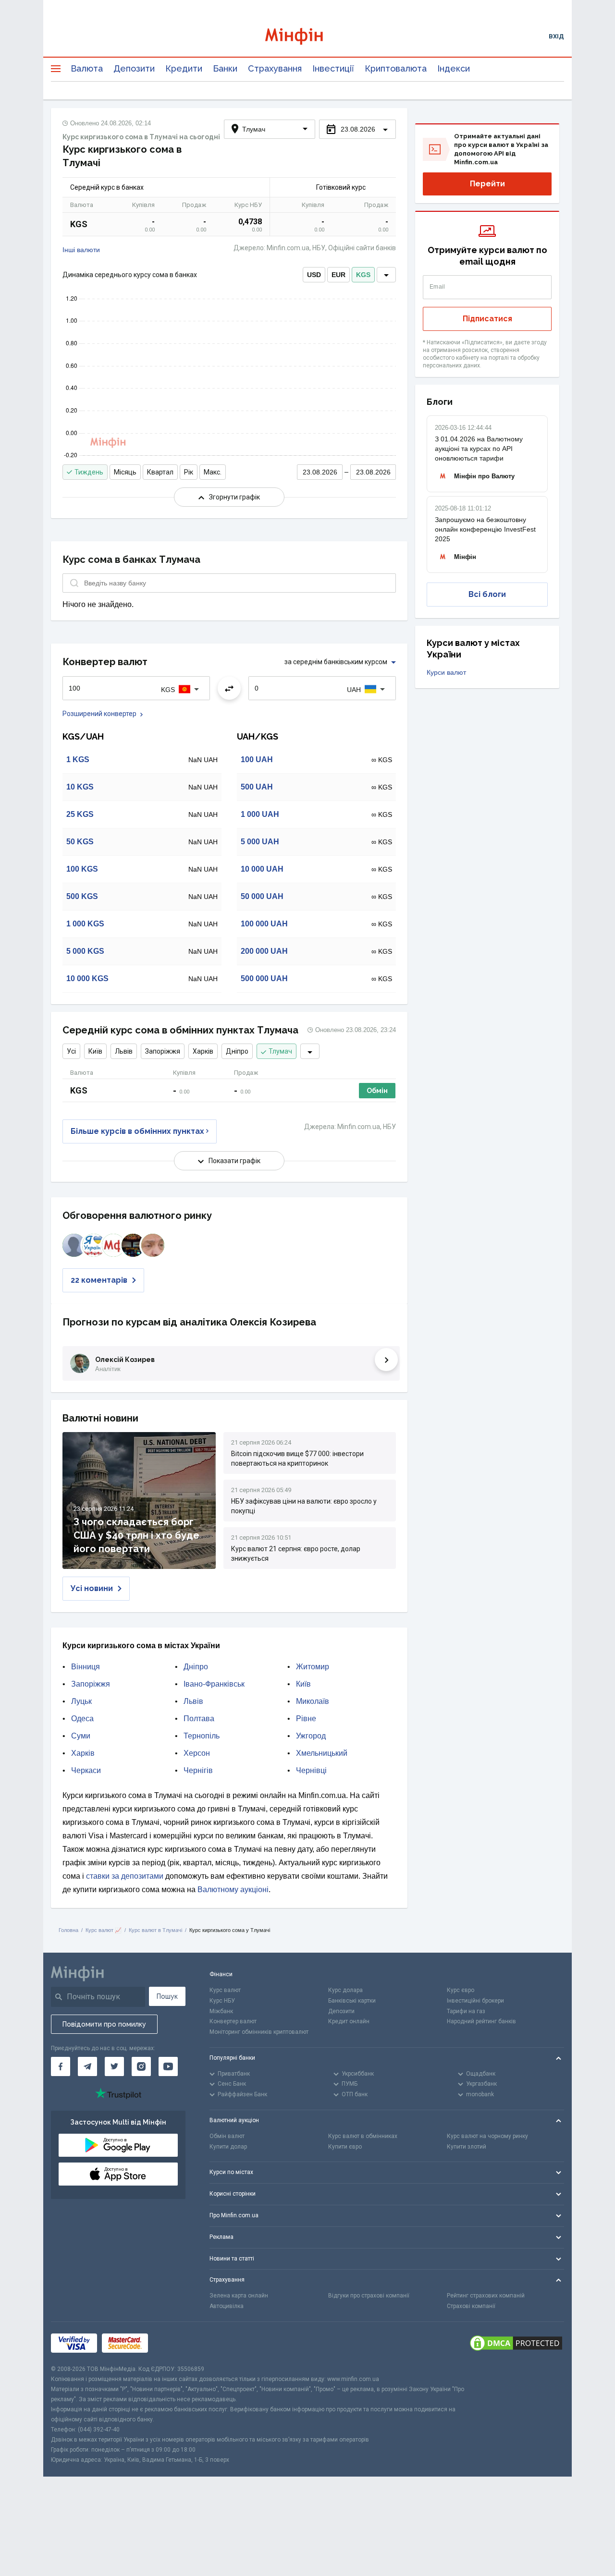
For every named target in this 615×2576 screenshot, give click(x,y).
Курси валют (446, 672)
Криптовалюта (396, 68)
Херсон (197, 1753)
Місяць (125, 472)
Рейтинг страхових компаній (486, 2296)
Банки (225, 68)
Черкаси (86, 1770)
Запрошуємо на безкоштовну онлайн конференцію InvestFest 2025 (485, 529)
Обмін (377, 1091)
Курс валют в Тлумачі (155, 1930)
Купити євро (345, 2147)
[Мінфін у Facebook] (61, 2066)
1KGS (78, 759)
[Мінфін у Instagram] (141, 2066)
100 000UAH (264, 924)
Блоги (440, 402)
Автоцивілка (227, 2306)
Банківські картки (352, 2001)
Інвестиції (333, 68)
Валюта (87, 68)
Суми (81, 1736)
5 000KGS (85, 951)
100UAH (257, 759)
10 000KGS (87, 978)
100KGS (82, 869)
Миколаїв (313, 1701)
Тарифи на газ (466, 2011)
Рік (189, 472)
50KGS (80, 842)
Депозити (134, 68)
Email (437, 287)
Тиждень (89, 472)
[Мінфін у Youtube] (168, 2066)
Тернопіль (202, 1736)
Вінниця (86, 1667)
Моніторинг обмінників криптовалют (259, 2032)
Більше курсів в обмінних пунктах (137, 1131)
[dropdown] (386, 275)
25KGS (80, 814)
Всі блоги (487, 594)
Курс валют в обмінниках (363, 2136)
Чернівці (311, 1770)
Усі (71, 1051)
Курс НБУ (222, 2001)
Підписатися (487, 319)
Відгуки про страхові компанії (369, 2296)
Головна (68, 1930)
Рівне (306, 1719)
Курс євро (461, 1990)
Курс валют (225, 1990)
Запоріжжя (163, 1051)
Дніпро (237, 1051)
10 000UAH (262, 869)
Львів (124, 1051)
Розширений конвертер (99, 714)
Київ (95, 1051)
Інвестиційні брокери (475, 2001)
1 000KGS (85, 924)
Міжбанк (221, 2011)
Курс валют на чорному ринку (487, 2136)
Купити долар (228, 2147)
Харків (203, 1051)
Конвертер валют (233, 2021)
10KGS (80, 787)
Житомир (313, 1667)
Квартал (160, 472)
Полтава (199, 1719)
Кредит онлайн (349, 2021)
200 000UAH (264, 951)
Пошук (167, 1996)
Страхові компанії (471, 2306)
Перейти (487, 184)
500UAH (257, 787)
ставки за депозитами (125, 1876)
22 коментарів (99, 1280)
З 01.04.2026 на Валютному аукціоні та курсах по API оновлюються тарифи (479, 449)
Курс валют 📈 (104, 1930)
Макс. (213, 472)
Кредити (184, 68)
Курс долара (345, 1990)
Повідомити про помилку (104, 2024)
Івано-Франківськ (214, 1684)
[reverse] (229, 688)
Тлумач (280, 1051)
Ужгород (311, 1736)
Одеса (82, 1719)
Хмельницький (322, 1753)
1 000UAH (260, 814)
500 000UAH (264, 978)
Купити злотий (467, 2147)
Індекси (454, 68)
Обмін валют (227, 2136)
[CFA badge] (174, 2343)
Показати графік (234, 1161)
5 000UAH (260, 842)
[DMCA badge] (516, 2343)
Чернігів (198, 1770)
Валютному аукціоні (233, 1889)
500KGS (82, 896)
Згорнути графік (234, 497)
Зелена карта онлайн (239, 2296)
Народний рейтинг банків (481, 2021)
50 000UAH (262, 896)
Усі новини (92, 1588)
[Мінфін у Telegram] (87, 2066)
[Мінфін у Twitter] (114, 2066)
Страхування (275, 68)
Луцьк (81, 1701)
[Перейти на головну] (307, 36)
